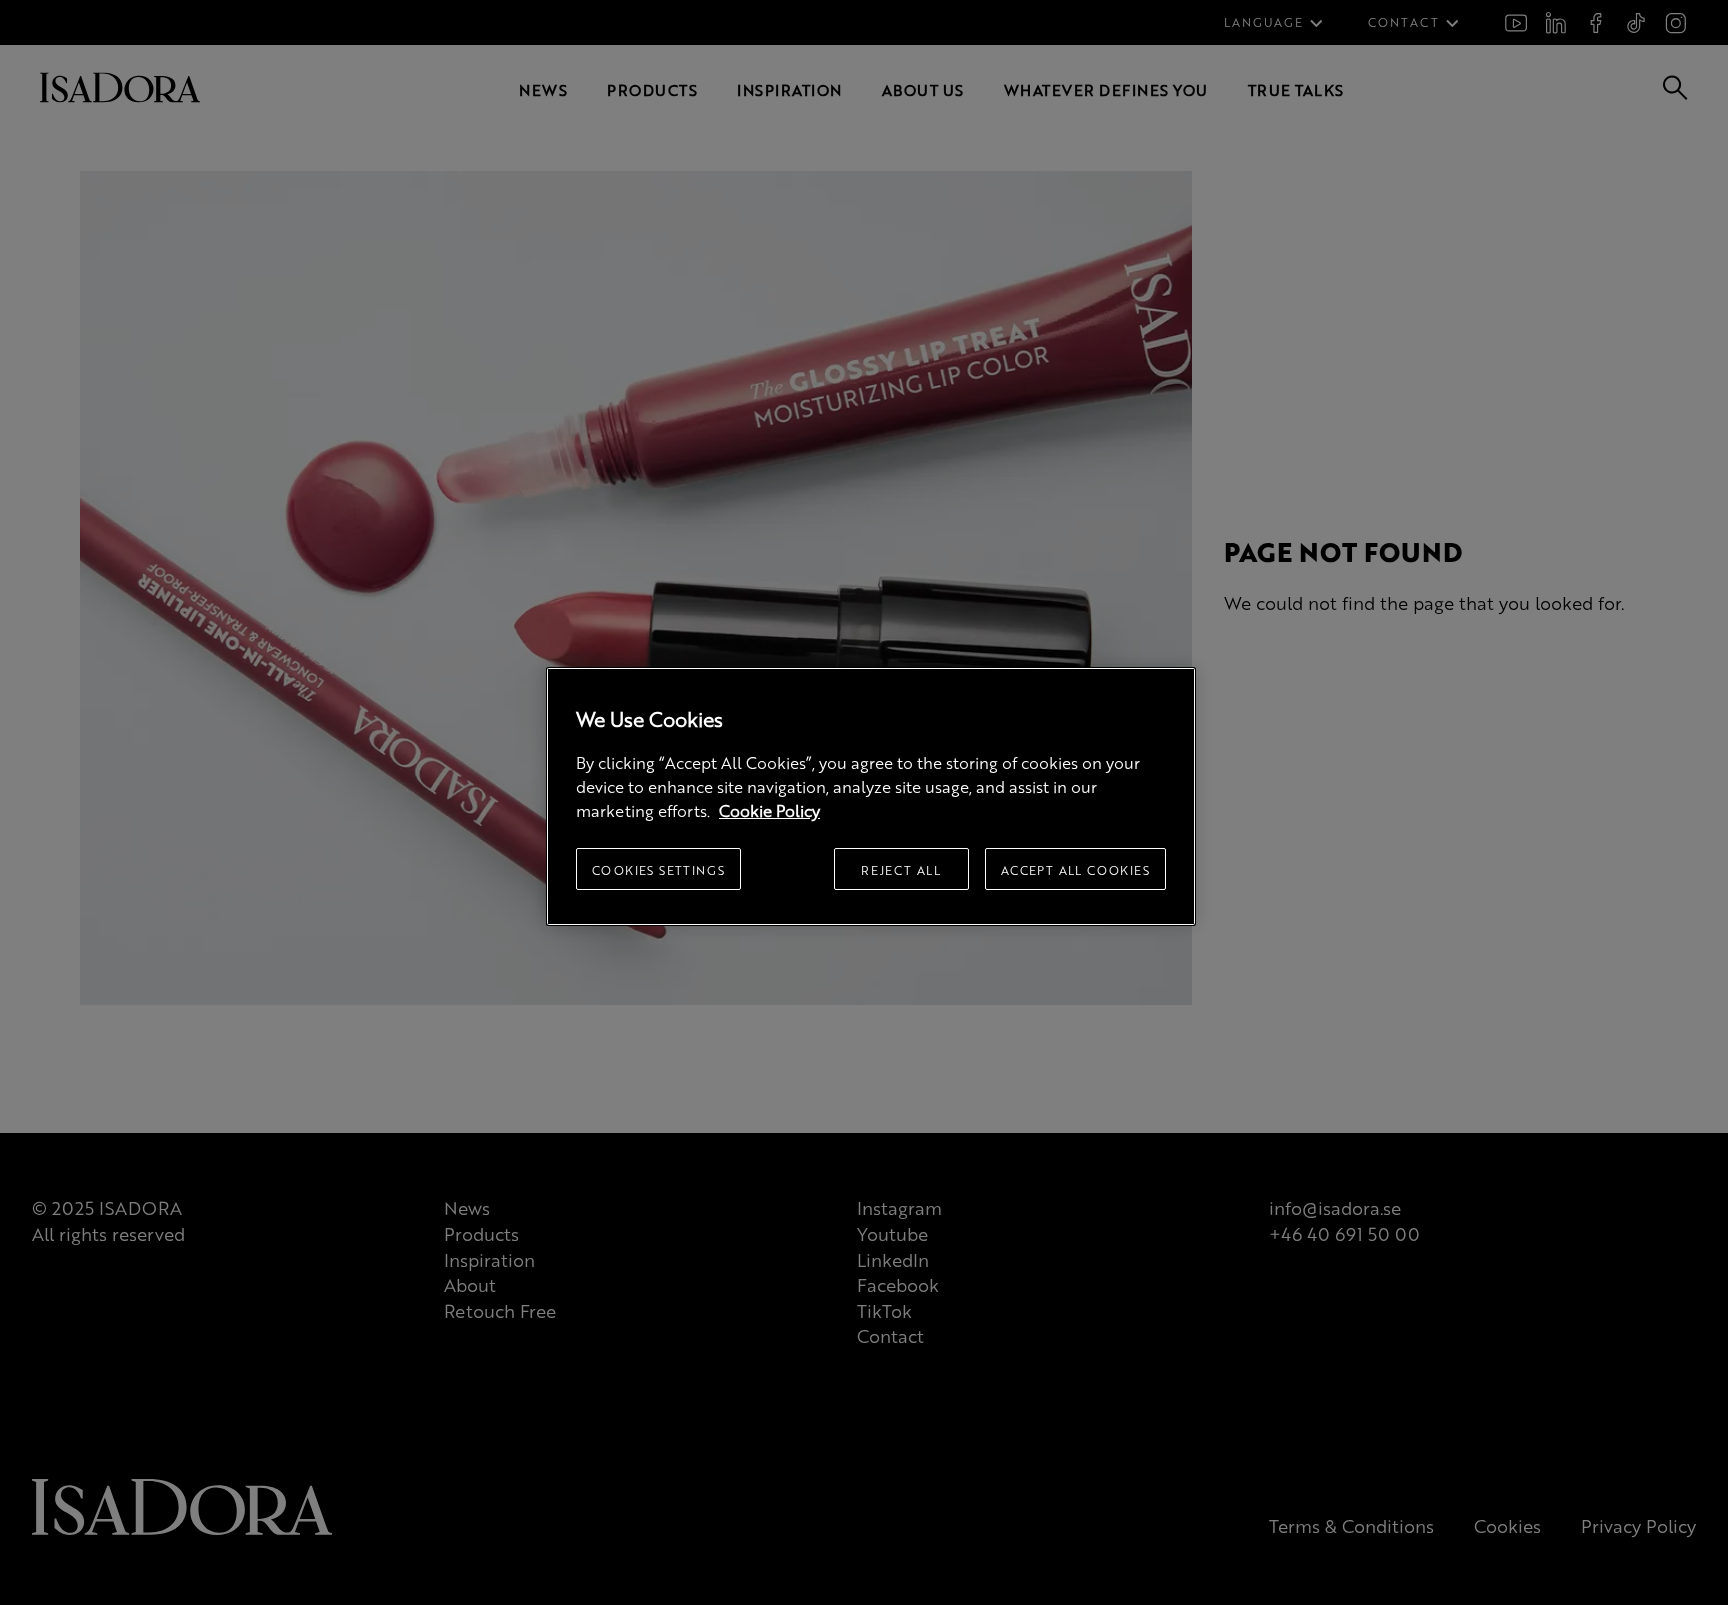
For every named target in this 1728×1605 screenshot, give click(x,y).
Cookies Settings (658, 870)
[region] (871, 796)
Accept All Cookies (1075, 870)
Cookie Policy (769, 810)
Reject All (901, 870)
